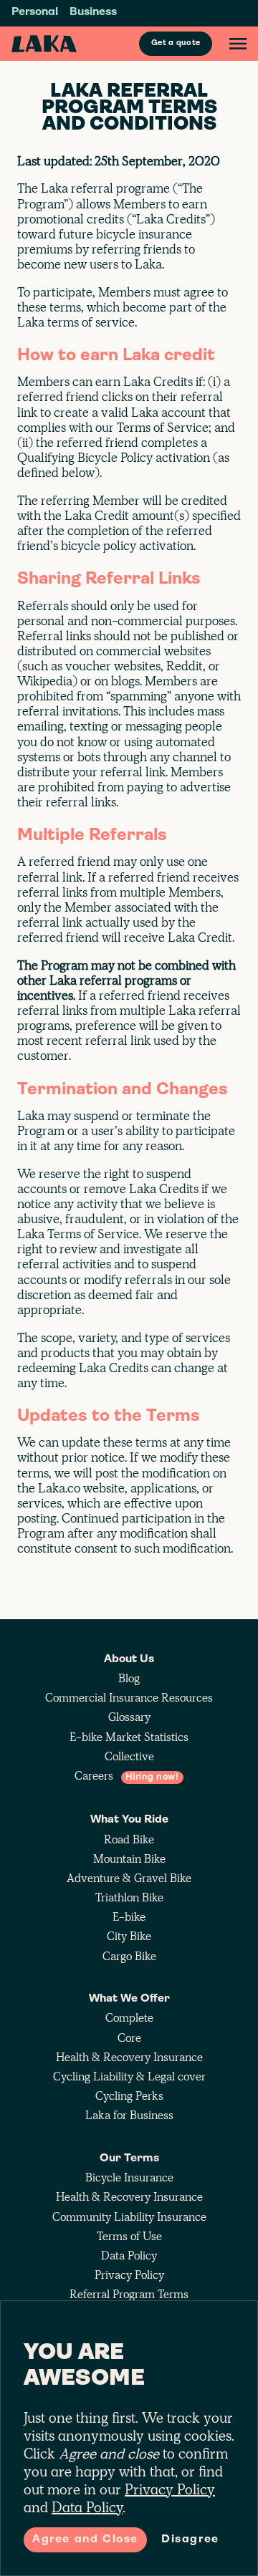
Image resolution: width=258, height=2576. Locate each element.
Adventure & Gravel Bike (129, 1878)
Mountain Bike (129, 1859)
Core (129, 2038)
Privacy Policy (129, 2275)
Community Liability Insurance (129, 2217)
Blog (129, 1678)
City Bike (129, 1936)
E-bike (129, 1917)
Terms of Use (129, 2236)
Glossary (129, 1717)
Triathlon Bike (129, 1897)
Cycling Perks (129, 2096)
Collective (129, 1756)
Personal (35, 12)
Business (93, 12)
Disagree (190, 2539)
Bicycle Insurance (129, 2177)
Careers (126, 1776)
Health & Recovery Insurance (129, 2057)
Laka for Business (129, 2115)
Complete (129, 2018)
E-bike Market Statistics (129, 1737)
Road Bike (129, 1839)
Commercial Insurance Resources (129, 1698)
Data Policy (129, 2256)
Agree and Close (85, 2539)
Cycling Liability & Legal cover (129, 2076)
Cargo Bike (129, 1956)
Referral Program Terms (129, 2294)
